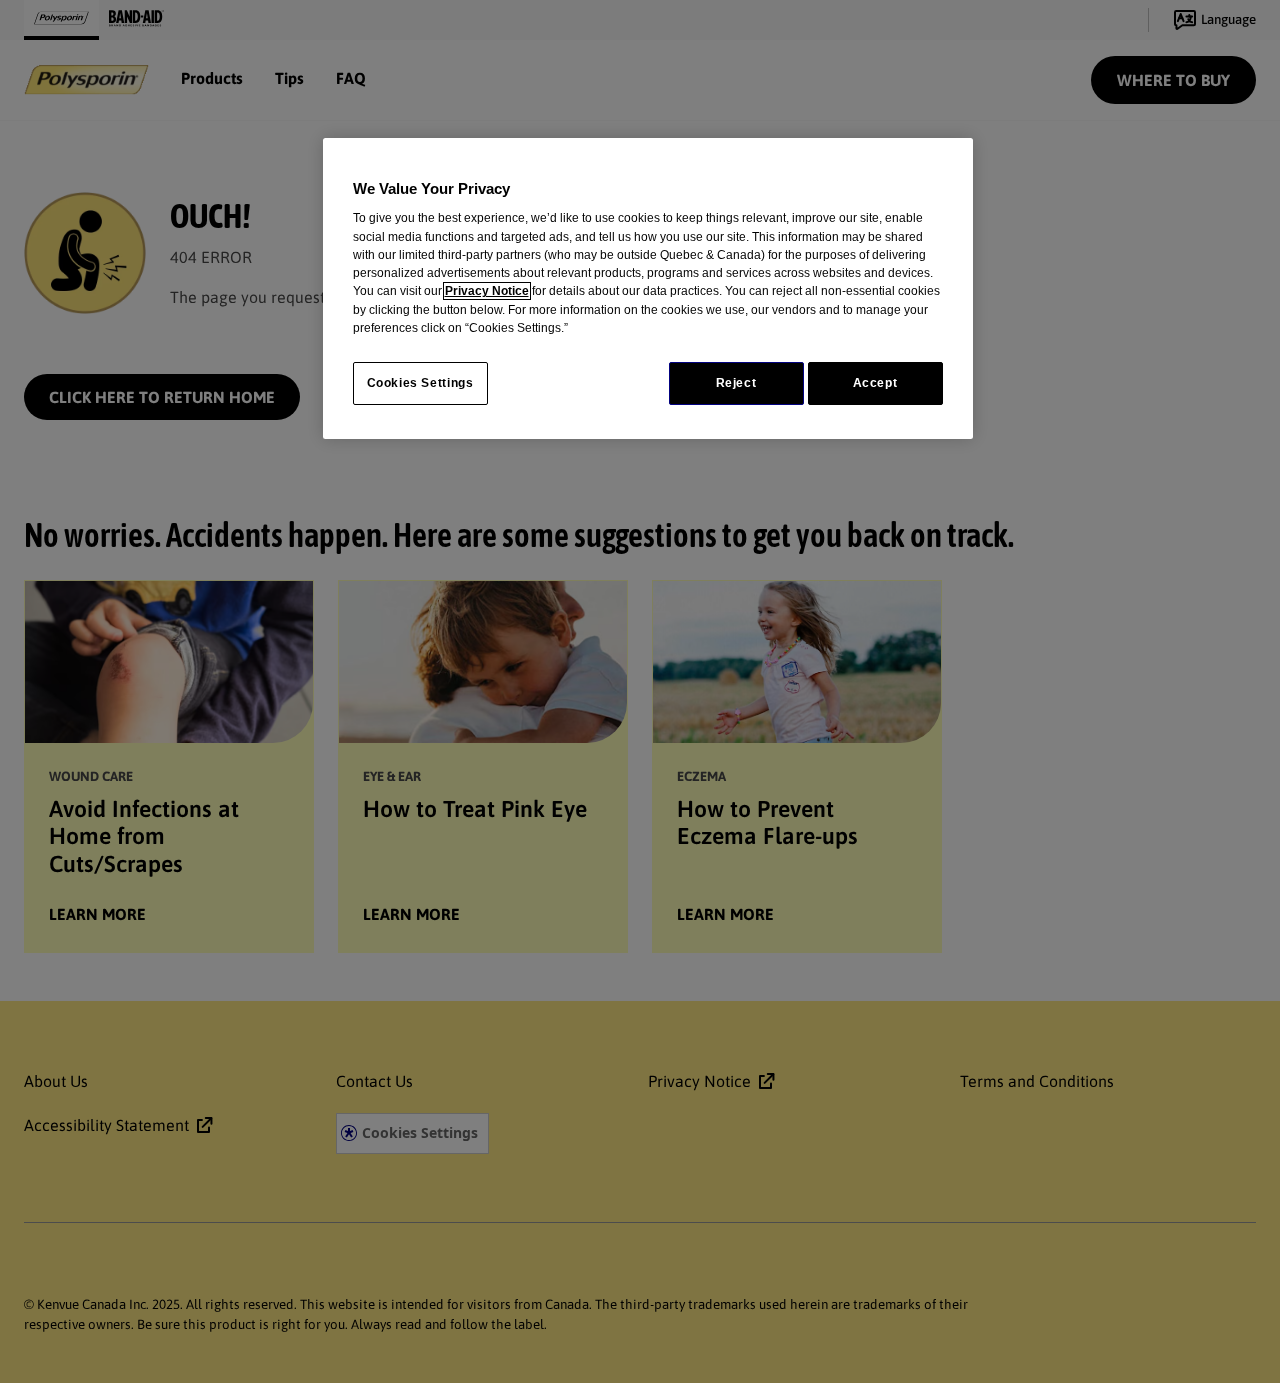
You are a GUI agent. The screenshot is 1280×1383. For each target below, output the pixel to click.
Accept (875, 383)
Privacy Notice (487, 291)
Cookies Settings (420, 383)
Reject (736, 383)
